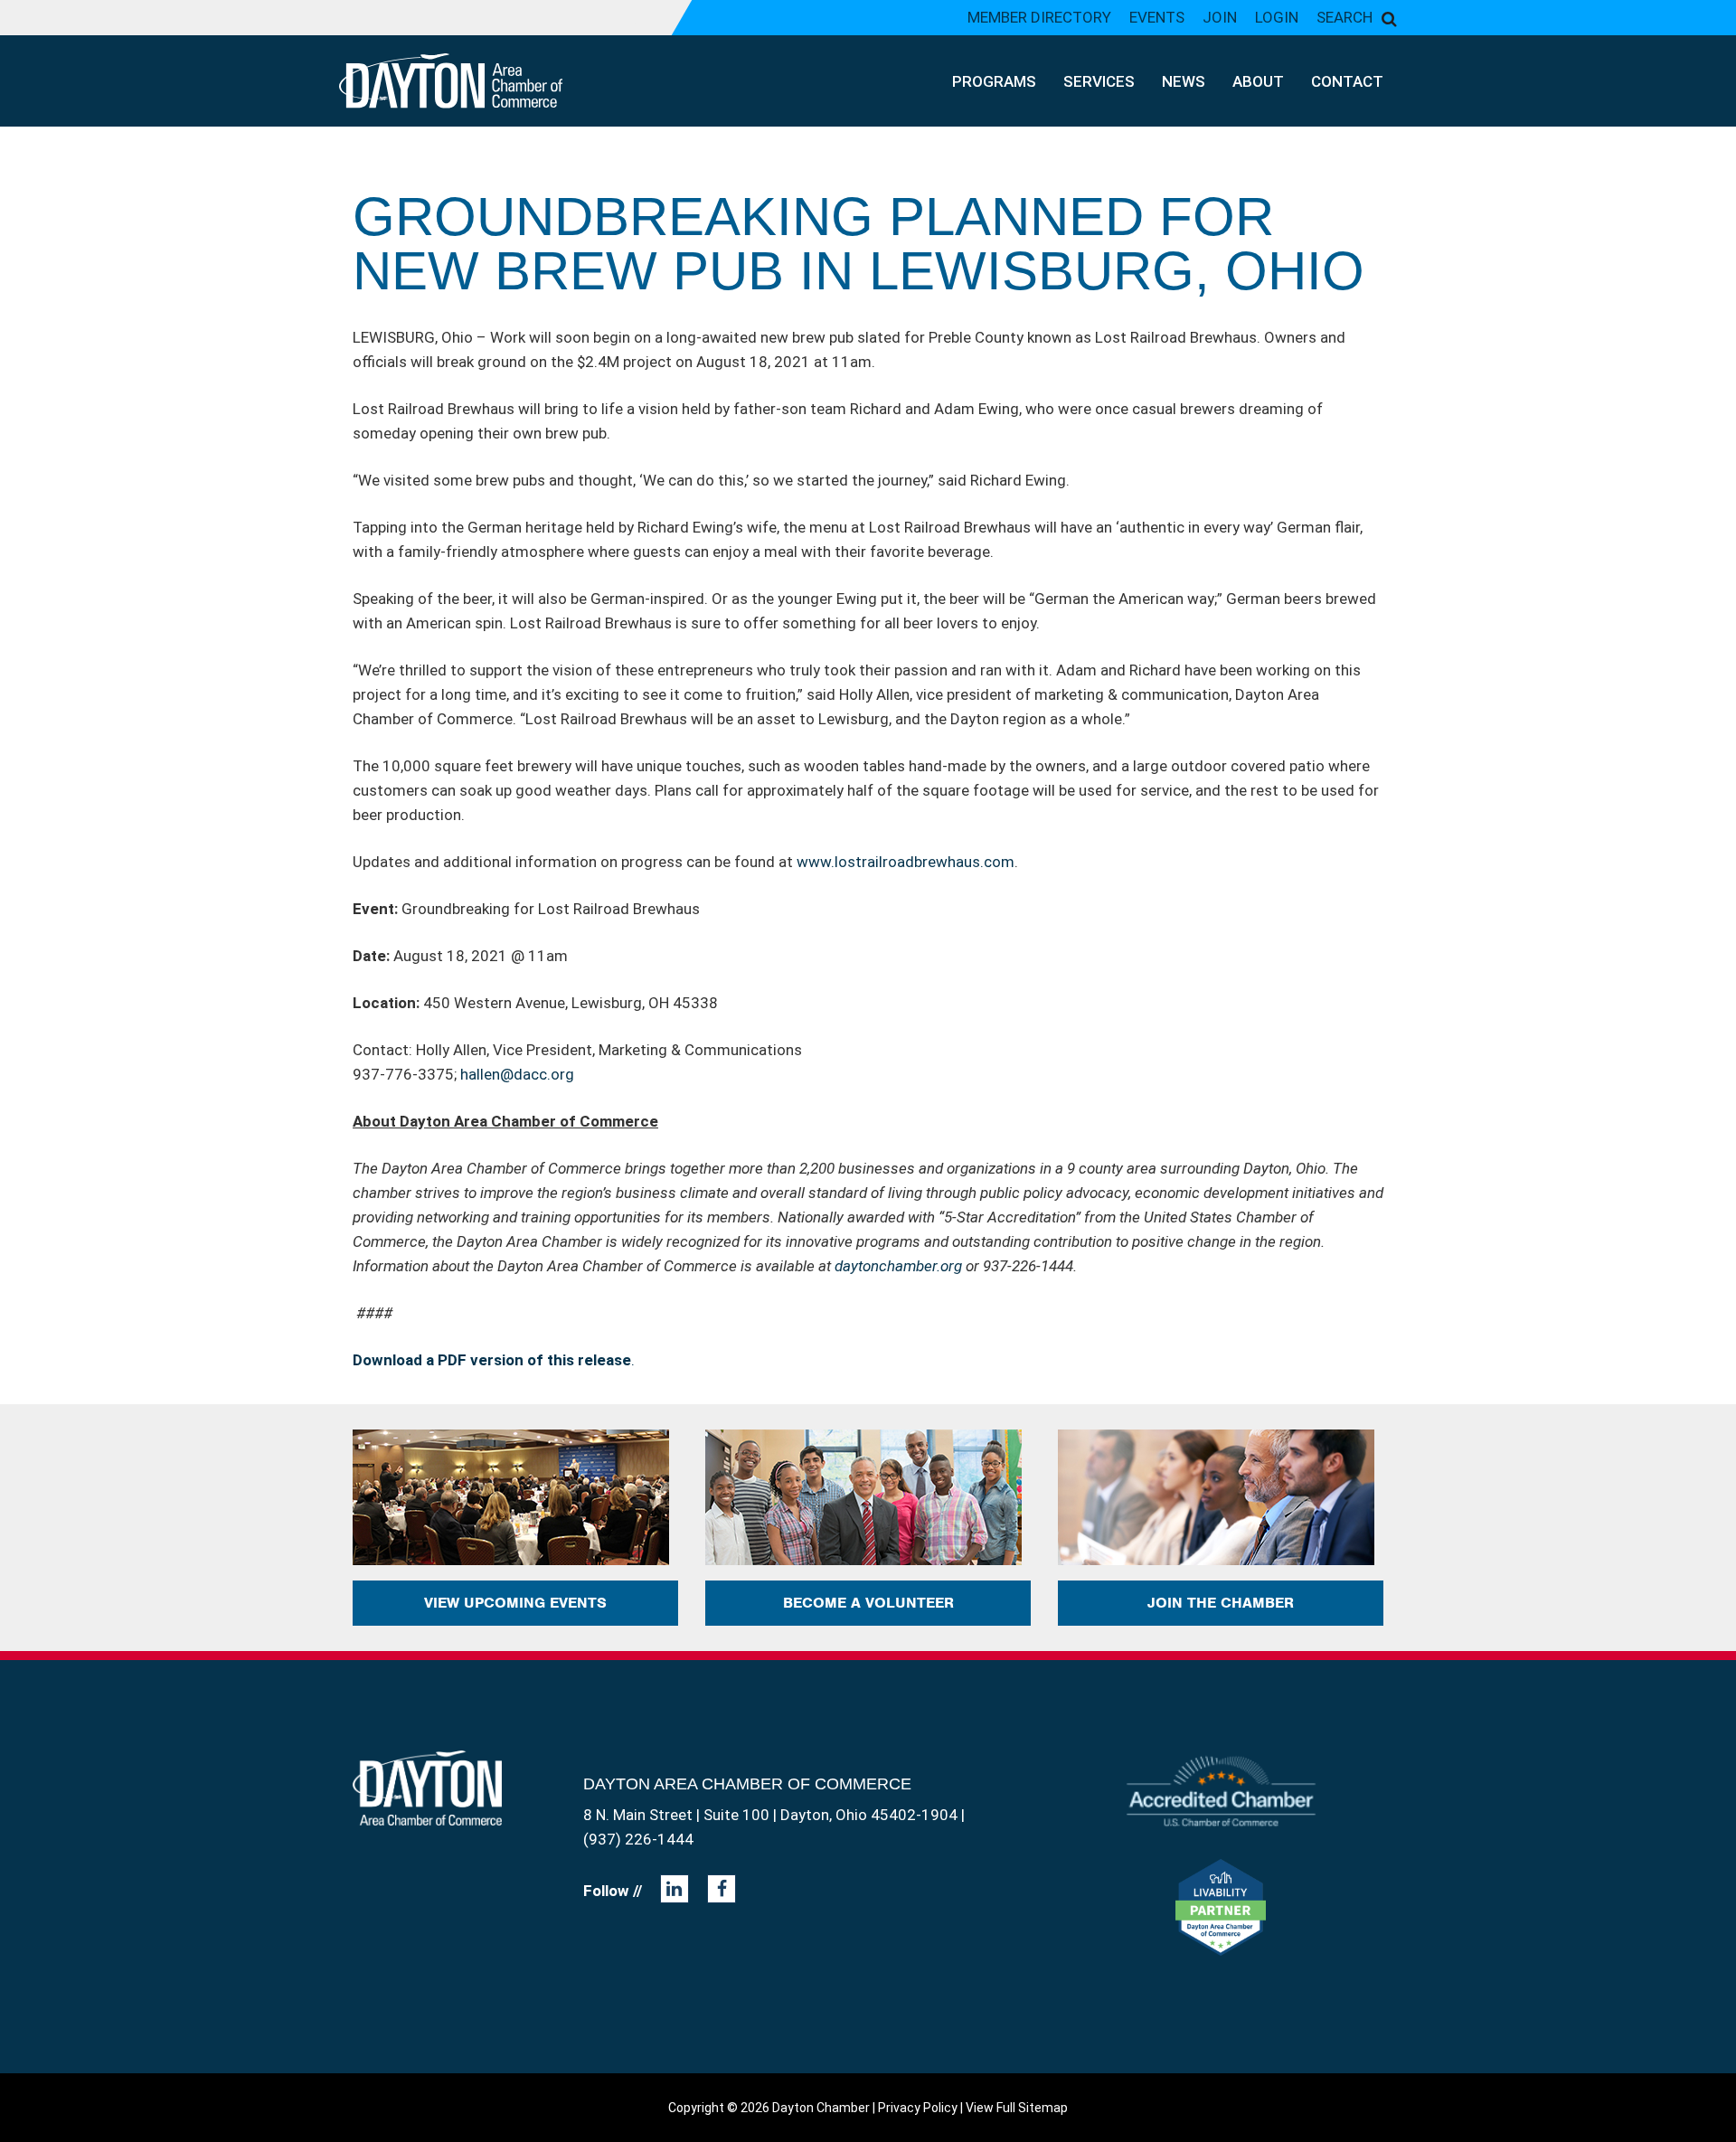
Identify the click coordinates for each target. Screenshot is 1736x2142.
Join (1220, 17)
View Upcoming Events (515, 1603)
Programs (994, 81)
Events (1157, 17)
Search (1344, 17)
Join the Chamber (1221, 1603)
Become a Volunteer (868, 1603)
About (1258, 81)
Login (1277, 17)
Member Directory (1039, 17)
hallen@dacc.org (517, 1074)
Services (1099, 81)
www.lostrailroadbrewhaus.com (906, 862)
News (1184, 81)
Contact (1347, 81)
